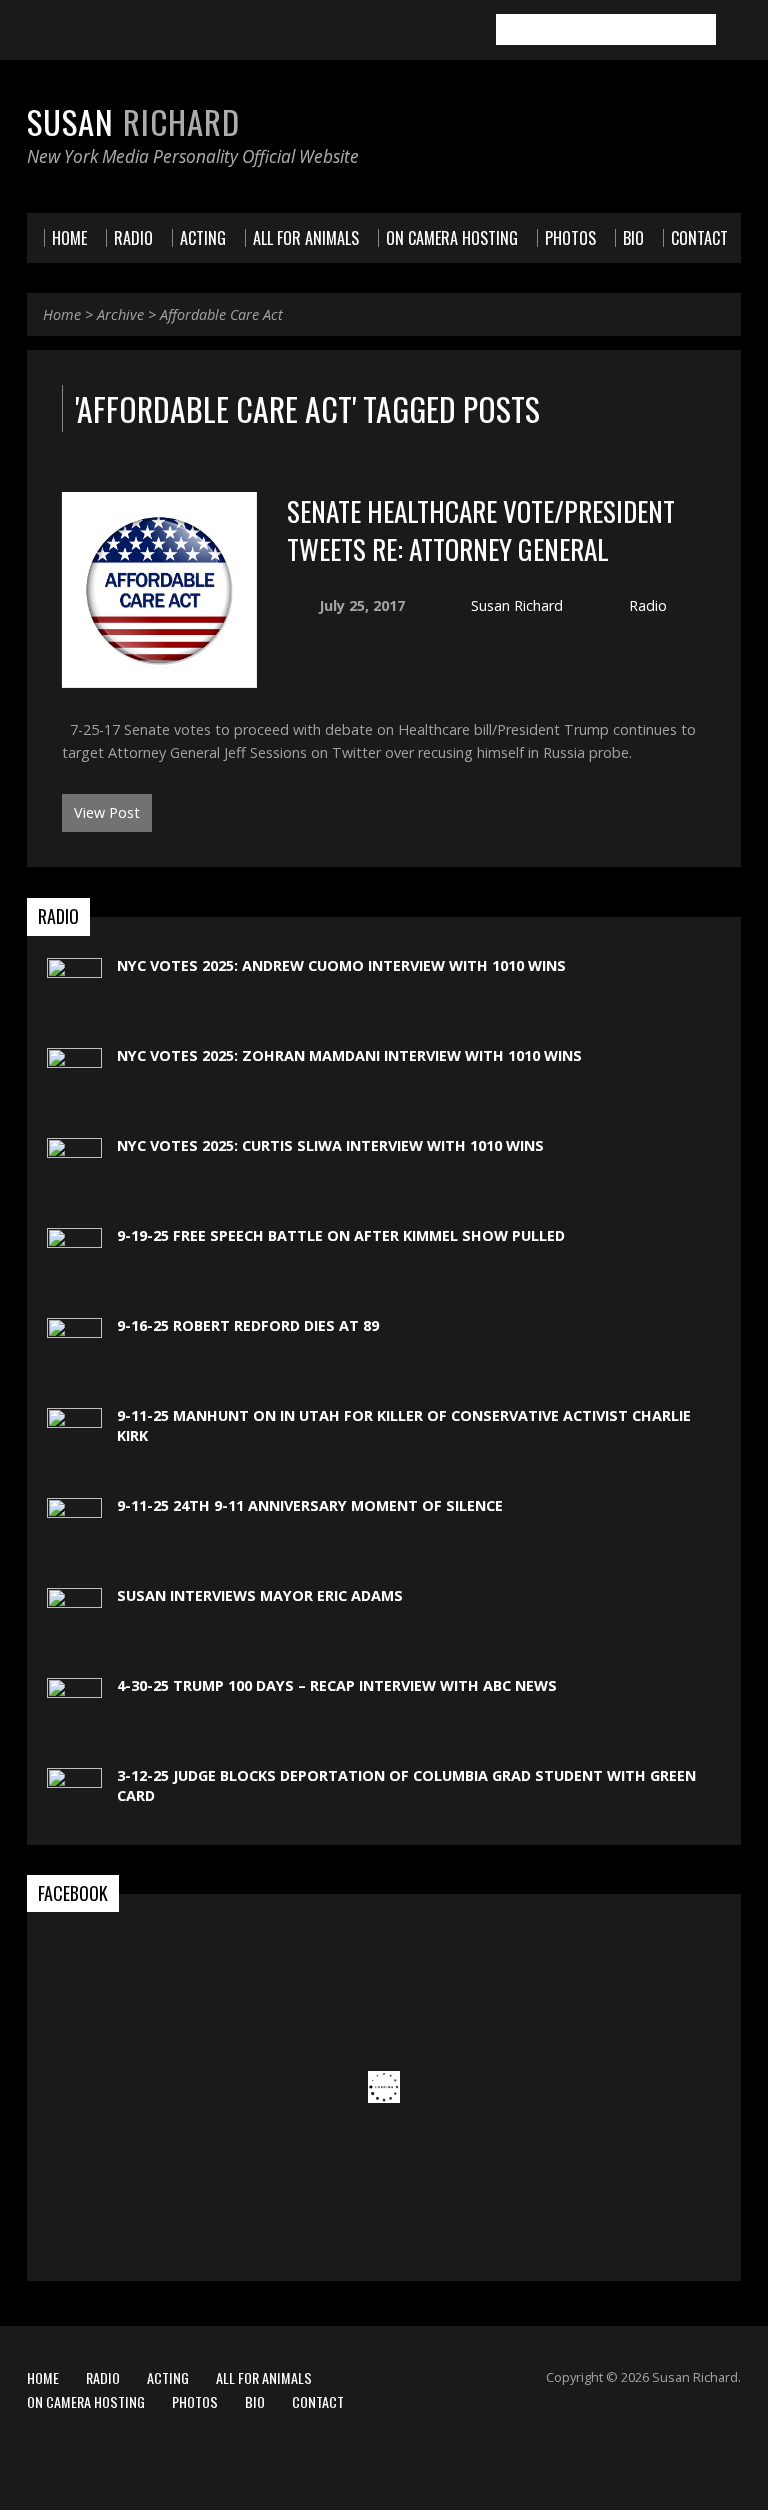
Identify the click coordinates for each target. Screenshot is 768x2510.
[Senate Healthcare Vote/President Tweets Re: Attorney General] (159, 675)
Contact (318, 2401)
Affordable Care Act (221, 314)
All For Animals (264, 2377)
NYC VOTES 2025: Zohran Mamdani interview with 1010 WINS (349, 1055)
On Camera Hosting (86, 2401)
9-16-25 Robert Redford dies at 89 (248, 1325)
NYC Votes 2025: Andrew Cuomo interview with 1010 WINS (341, 965)
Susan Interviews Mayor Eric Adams (260, 1595)
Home (62, 314)
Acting (168, 2377)
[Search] (733, 30)
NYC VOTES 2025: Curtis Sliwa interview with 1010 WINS (330, 1145)
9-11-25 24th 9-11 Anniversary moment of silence (310, 1505)
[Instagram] (120, 31)
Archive (120, 314)
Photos (195, 2401)
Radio (648, 605)
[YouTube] (92, 31)
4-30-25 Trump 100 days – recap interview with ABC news (337, 1685)
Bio (255, 2401)
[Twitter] (64, 31)
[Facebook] (36, 31)
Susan (133, 121)
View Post (107, 812)
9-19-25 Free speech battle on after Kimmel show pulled (341, 1235)
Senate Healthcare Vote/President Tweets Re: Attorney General (481, 529)
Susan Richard (517, 605)
